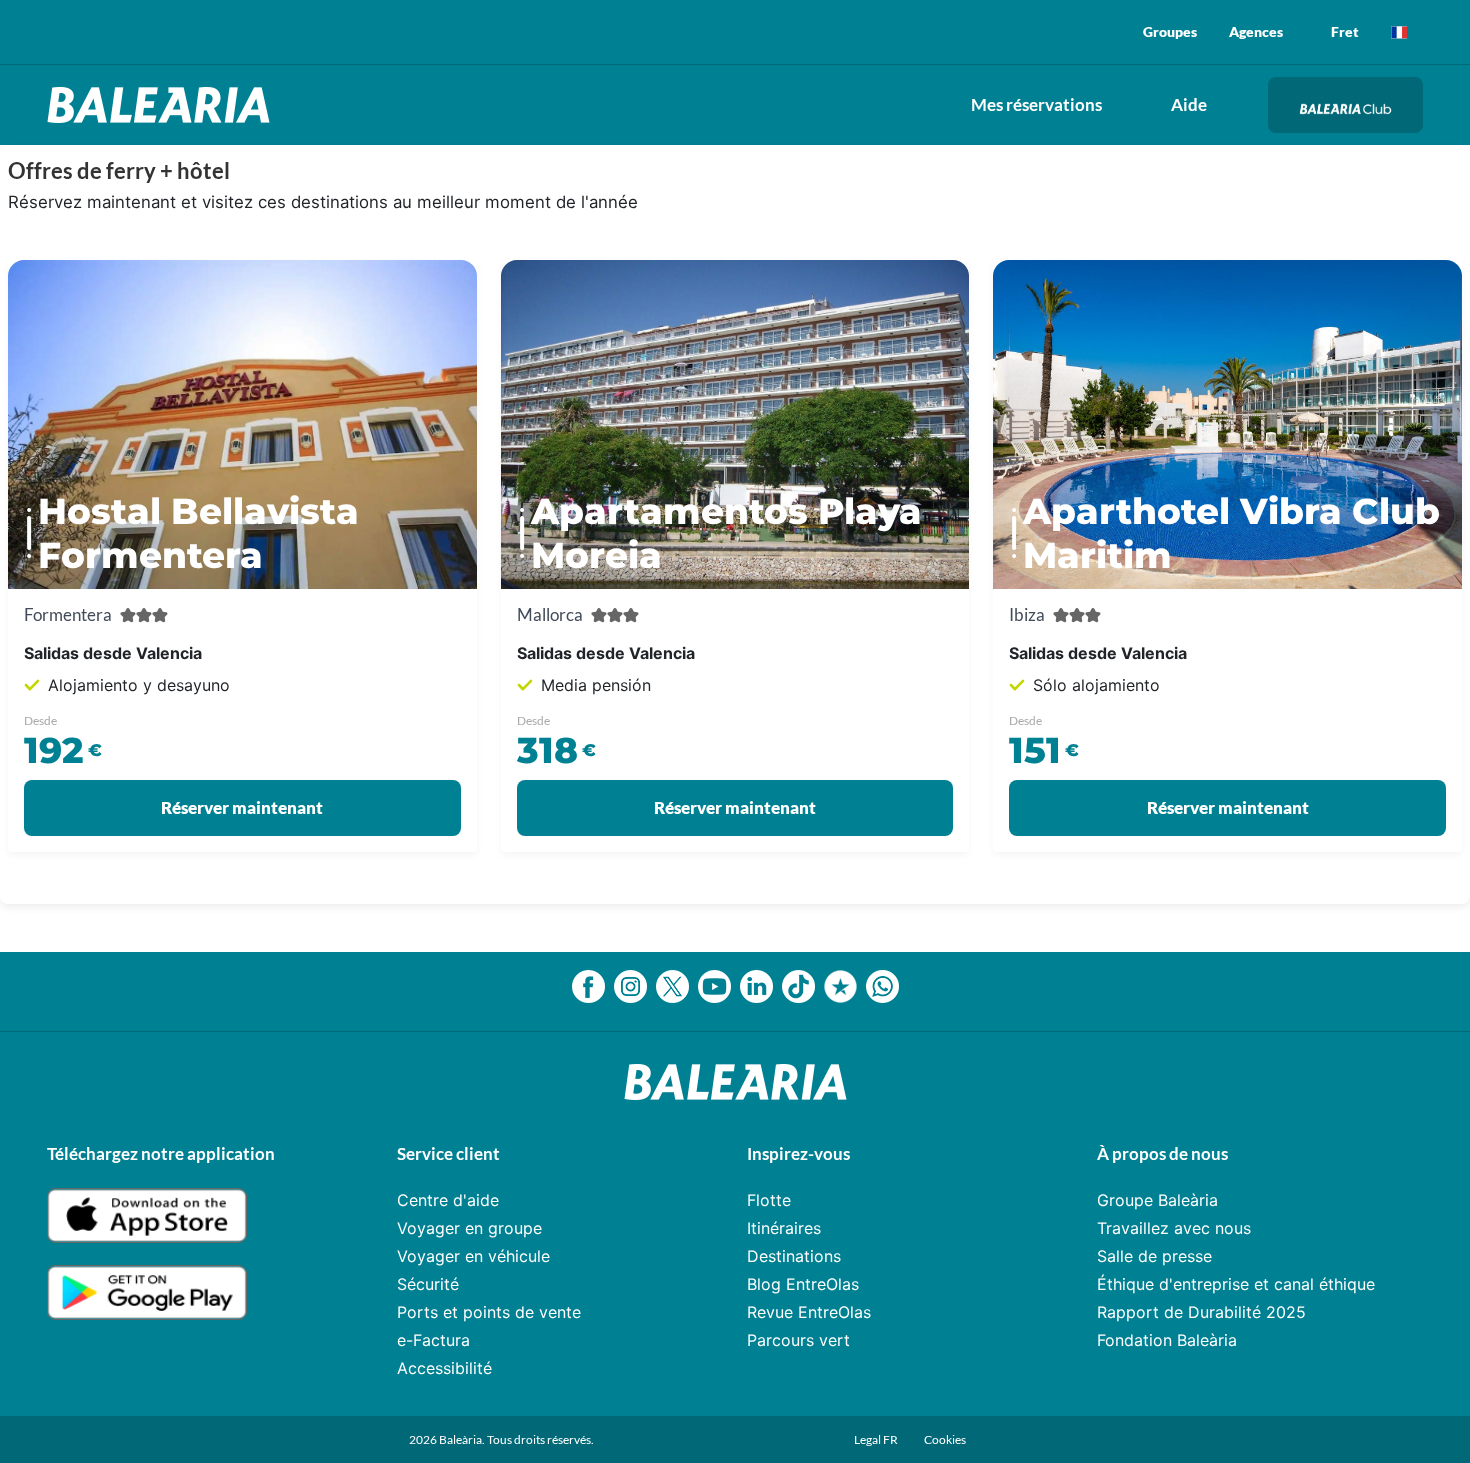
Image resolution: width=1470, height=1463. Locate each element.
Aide (1189, 104)
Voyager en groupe (469, 1228)
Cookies (945, 1439)
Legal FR (877, 1439)
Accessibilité (444, 1368)
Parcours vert (798, 1340)
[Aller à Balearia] (163, 105)
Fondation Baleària (1167, 1340)
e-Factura (433, 1340)
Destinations (794, 1256)
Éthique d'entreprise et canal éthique (1236, 1284)
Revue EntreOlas (809, 1312)
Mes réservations (1036, 104)
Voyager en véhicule (473, 1256)
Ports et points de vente (489, 1312)
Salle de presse (1154, 1256)
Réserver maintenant (242, 807)
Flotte (769, 1200)
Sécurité (428, 1284)
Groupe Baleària (1157, 1200)
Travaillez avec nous (1174, 1228)
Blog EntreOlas (803, 1284)
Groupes (1170, 31)
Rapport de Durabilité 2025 (1201, 1312)
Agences (1256, 31)
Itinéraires (784, 1228)
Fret (1345, 31)
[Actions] (1399, 32)
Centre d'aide (448, 1200)
